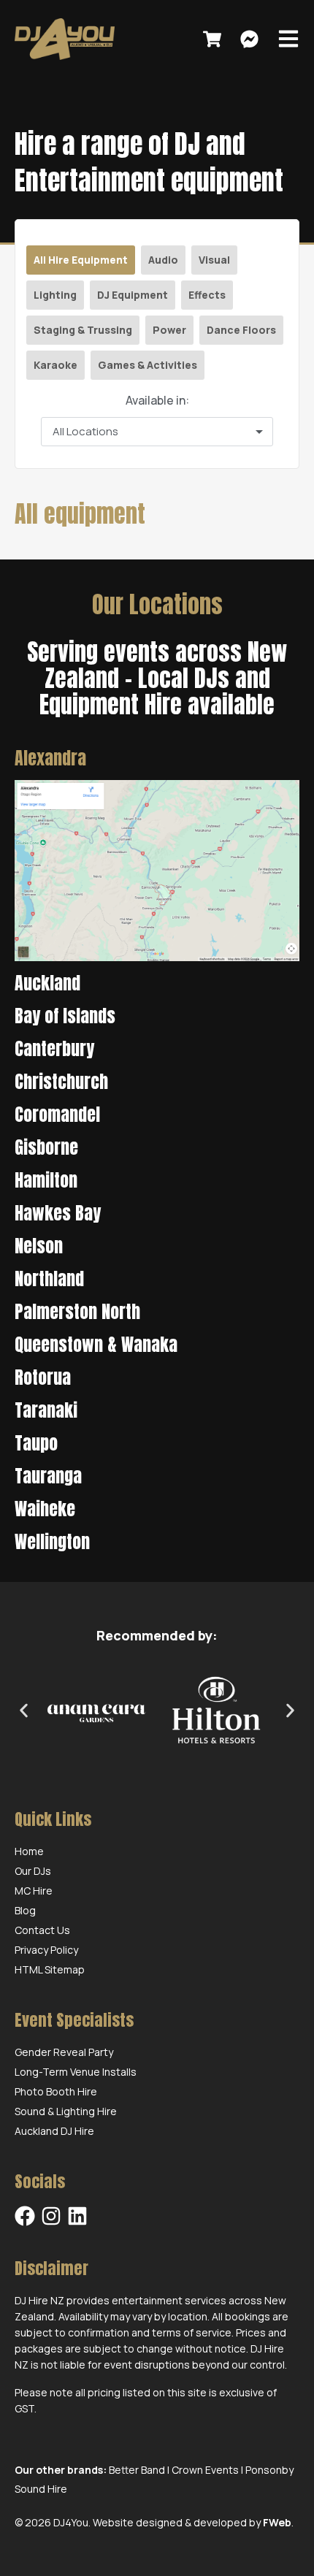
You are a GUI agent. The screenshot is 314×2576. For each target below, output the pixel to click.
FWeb (277, 2522)
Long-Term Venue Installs (76, 2072)
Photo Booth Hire (56, 2091)
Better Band (137, 2470)
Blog (25, 1910)
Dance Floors (241, 330)
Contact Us (42, 1930)
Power (169, 330)
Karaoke (55, 365)
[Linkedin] (77, 2216)
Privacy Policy (46, 1950)
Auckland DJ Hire (54, 2131)
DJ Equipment (133, 295)
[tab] (157, 758)
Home (29, 1851)
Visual (214, 260)
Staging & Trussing (83, 330)
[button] (24, 1711)
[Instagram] (51, 2216)
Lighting (55, 295)
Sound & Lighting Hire (66, 2111)
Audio (163, 260)
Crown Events (205, 2470)
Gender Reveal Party (64, 2052)
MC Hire (34, 1891)
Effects (207, 295)
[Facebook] (25, 2216)
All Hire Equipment (81, 260)
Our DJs (33, 1871)
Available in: (157, 400)
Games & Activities (148, 365)
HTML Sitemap (50, 1969)
